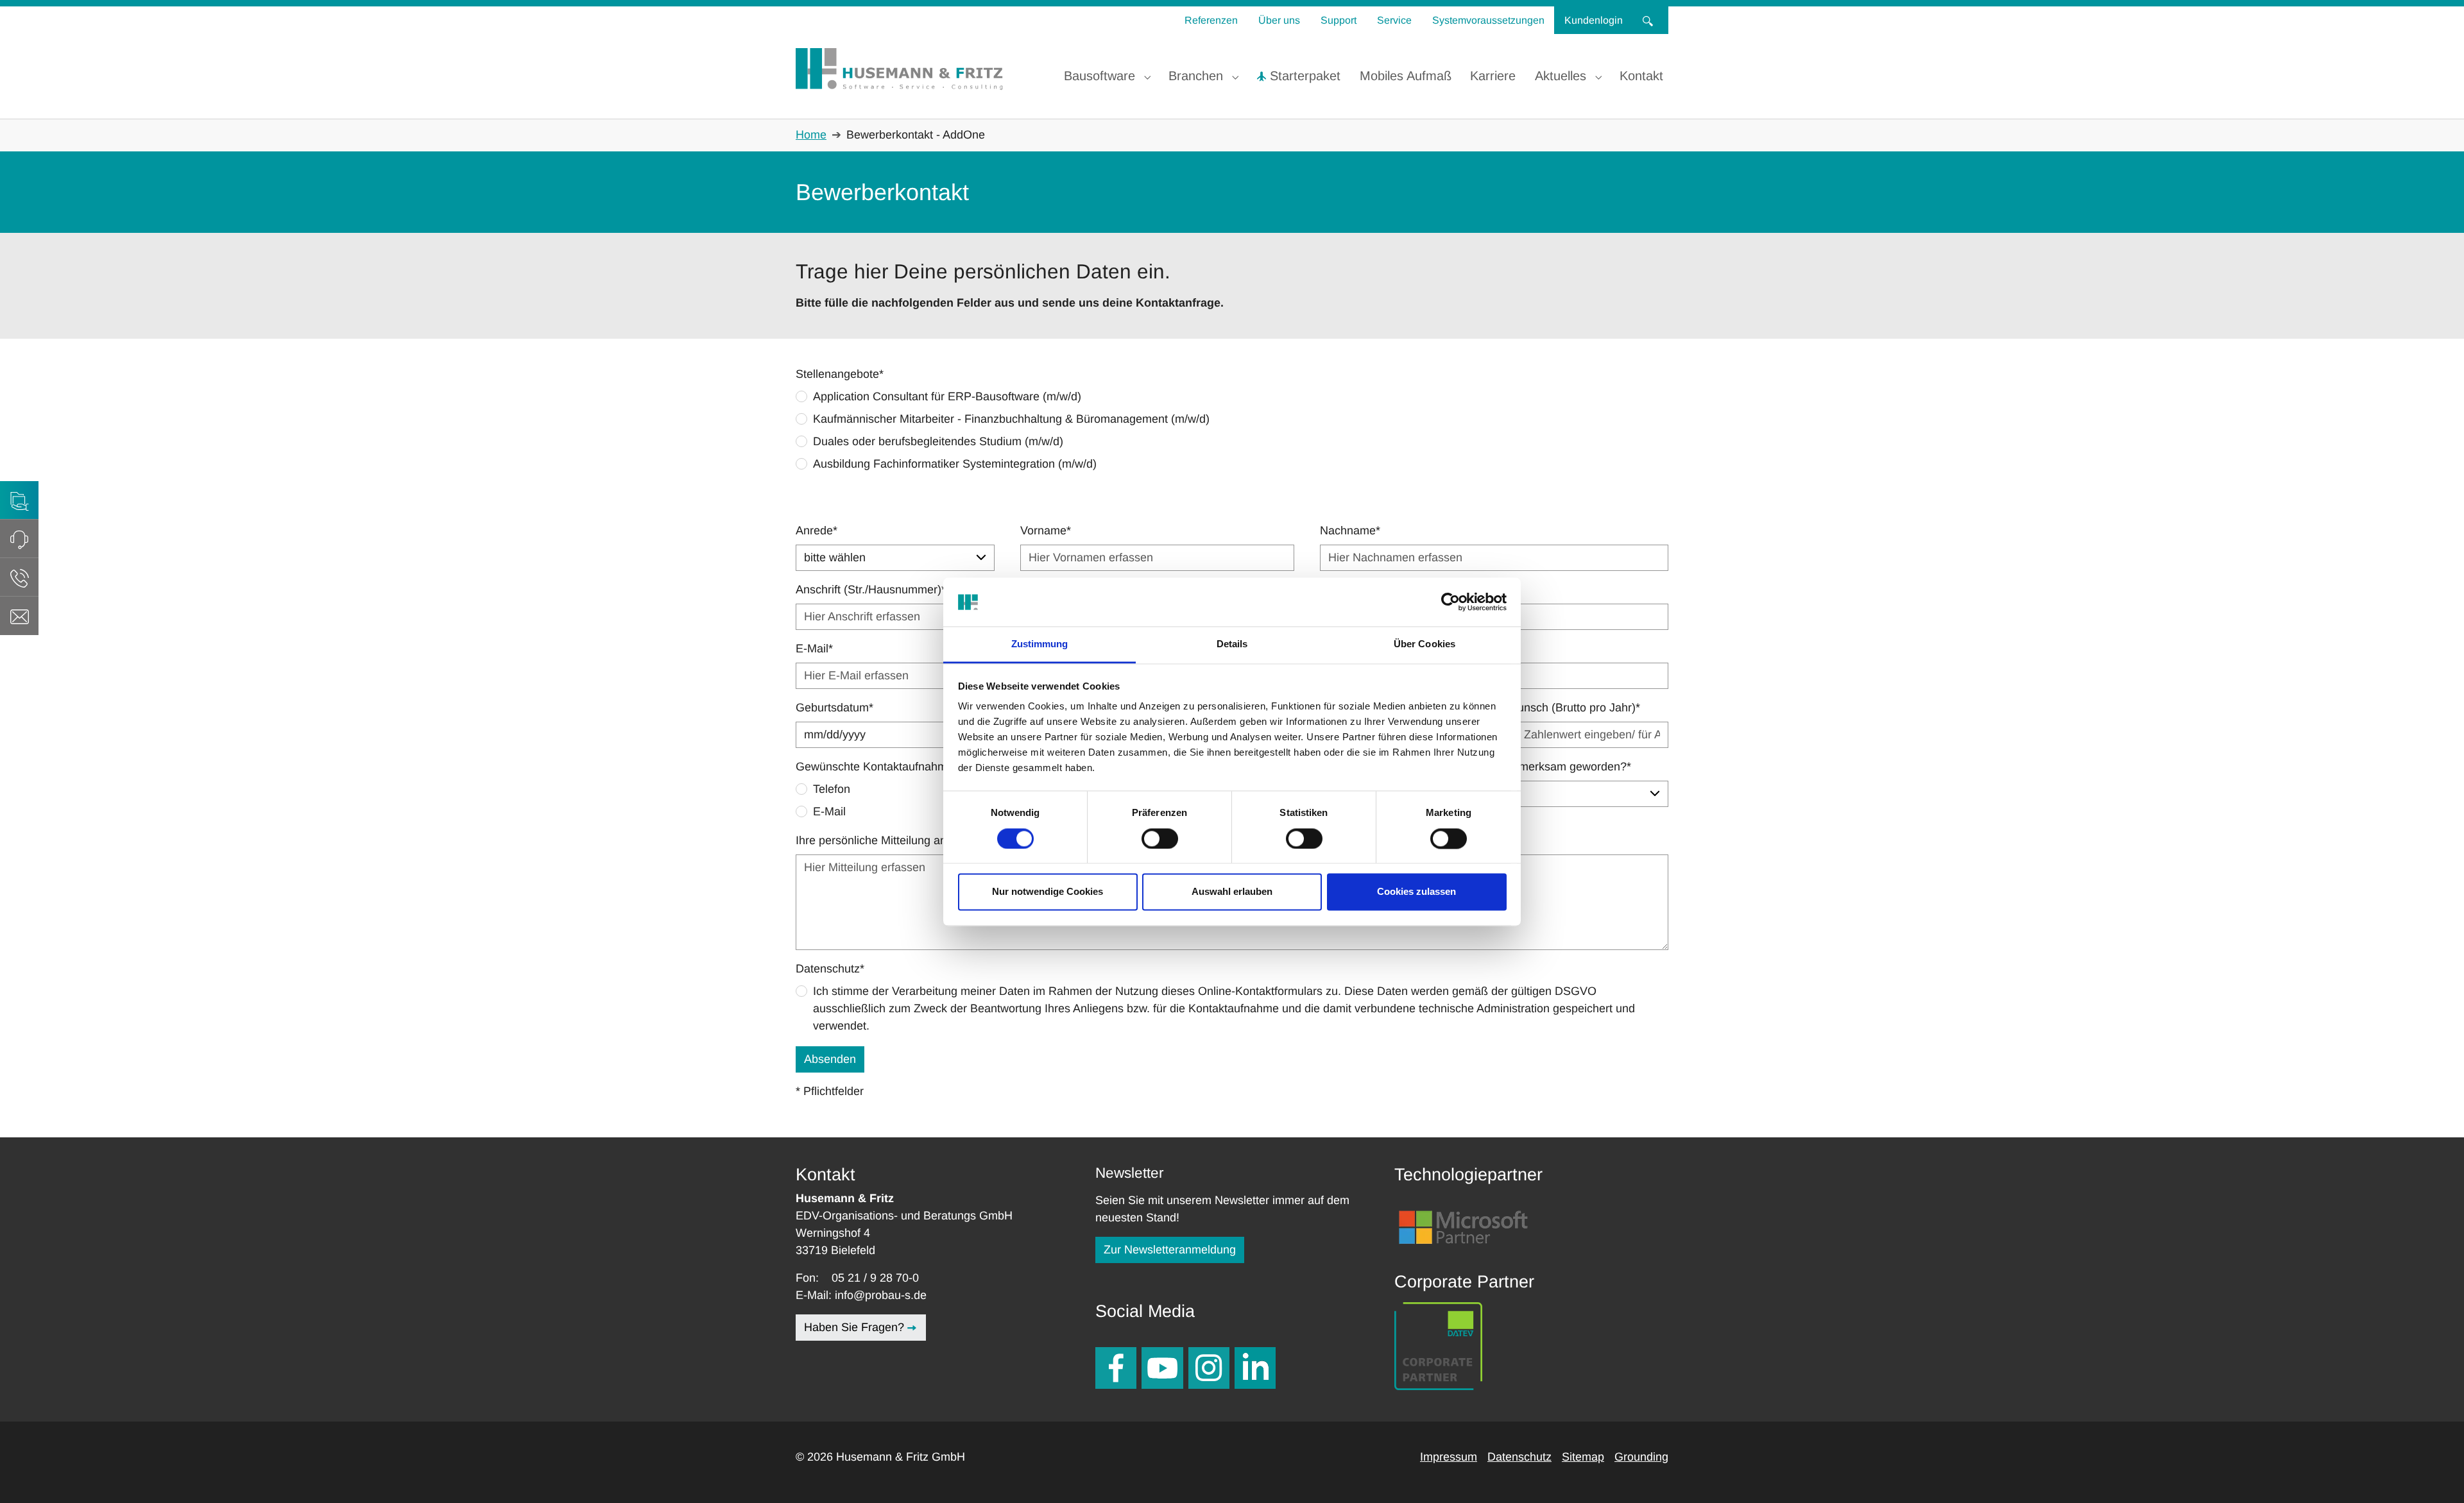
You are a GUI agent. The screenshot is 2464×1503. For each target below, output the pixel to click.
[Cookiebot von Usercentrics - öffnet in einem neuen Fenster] (1450, 602)
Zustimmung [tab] (1040, 644)
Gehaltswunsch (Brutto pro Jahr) (1555, 708)
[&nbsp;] (1650, 20)
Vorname (1046, 531)
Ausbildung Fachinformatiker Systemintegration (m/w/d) (955, 464)
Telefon (832, 789)
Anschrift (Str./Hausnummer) (871, 590)
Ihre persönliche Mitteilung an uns (882, 840)
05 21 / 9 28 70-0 (875, 1278)
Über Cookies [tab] (1425, 644)
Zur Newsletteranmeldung (1170, 1250)
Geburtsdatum (834, 708)
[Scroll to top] (2434, 1473)
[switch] (1160, 838)
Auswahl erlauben (1232, 892)
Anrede (817, 531)
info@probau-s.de (881, 1295)
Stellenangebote (840, 374)
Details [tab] (1232, 644)
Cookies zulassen (1416, 892)
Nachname (1350, 531)
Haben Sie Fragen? (854, 1327)
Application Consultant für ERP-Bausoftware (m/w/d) (947, 396)
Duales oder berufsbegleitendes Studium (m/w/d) (938, 441)
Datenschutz (830, 969)
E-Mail (814, 649)
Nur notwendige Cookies (1048, 892)
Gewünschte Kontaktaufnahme (877, 767)
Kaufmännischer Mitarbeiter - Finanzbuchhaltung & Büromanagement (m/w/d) (1011, 419)
